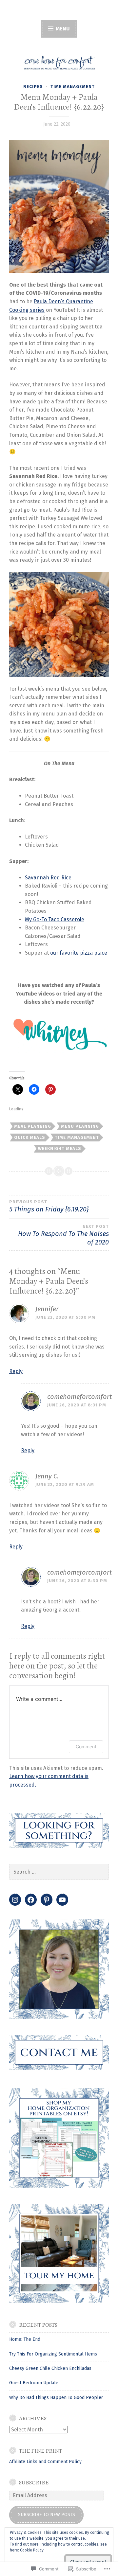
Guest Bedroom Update (34, 2383)
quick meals (30, 1137)
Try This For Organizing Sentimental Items (53, 2354)
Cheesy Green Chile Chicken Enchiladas (50, 2368)
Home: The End (25, 2339)
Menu (62, 29)
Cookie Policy (32, 2550)
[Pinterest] (47, 1900)
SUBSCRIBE (34, 2482)
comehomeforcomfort (79, 1397)
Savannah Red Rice (48, 878)
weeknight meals (60, 1148)
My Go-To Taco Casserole (55, 919)
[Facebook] (31, 1900)
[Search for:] (59, 1872)
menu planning (80, 1126)
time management (77, 1137)
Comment (86, 1747)
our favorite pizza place (79, 953)
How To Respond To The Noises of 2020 (63, 1235)
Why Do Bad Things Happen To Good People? (56, 2398)
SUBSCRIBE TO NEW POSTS (47, 2515)
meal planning (33, 1126)
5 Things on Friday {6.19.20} (49, 1206)
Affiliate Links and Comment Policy (45, 2462)
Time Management (73, 87)
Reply (16, 1371)
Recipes (33, 87)
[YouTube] (62, 1900)
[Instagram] (15, 1900)
